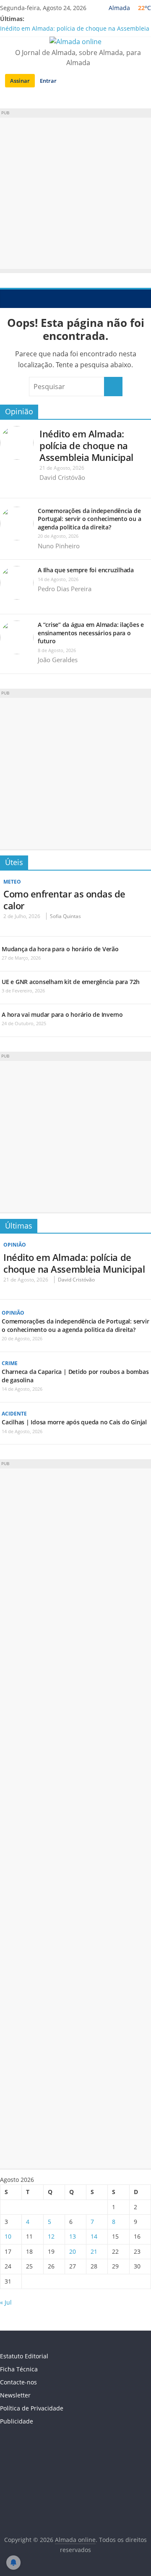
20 (73, 2251)
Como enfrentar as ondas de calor (64, 900)
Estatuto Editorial (24, 2356)
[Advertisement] (75, 193)
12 (51, 2236)
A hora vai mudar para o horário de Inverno (62, 1014)
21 (94, 2251)
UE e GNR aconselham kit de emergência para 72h (71, 982)
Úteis (14, 862)
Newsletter (15, 2395)
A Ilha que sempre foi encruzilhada (86, 570)
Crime (10, 1363)
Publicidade (17, 2421)
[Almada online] (9, 298)
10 (8, 2236)
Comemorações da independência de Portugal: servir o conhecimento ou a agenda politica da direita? (89, 519)
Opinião (19, 411)
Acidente (14, 1414)
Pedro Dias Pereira (65, 589)
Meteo (12, 882)
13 (73, 2236)
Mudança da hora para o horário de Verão (60, 949)
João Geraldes (58, 660)
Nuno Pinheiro (59, 546)
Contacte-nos (18, 2382)
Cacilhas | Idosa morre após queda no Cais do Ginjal (74, 1422)
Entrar (48, 81)
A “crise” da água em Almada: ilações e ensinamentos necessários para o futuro (91, 633)
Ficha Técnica (19, 2369)
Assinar (20, 81)
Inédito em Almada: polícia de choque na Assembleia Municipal (86, 445)
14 (94, 2236)
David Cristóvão (62, 477)
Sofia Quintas (65, 916)
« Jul (6, 2302)
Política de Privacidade (32, 2408)
